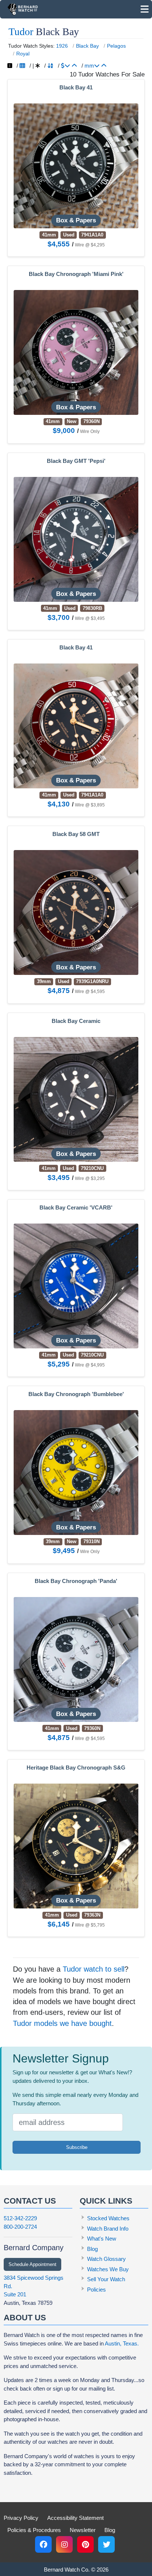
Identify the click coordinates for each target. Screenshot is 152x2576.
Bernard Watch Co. (67, 2570)
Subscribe (77, 2147)
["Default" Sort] (38, 66)
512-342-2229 (20, 2218)
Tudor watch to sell (94, 1969)
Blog (92, 2249)
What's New (102, 2239)
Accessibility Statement (75, 2518)
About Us (25, 2318)
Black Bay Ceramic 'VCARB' (76, 1208)
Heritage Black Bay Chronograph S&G (76, 1768)
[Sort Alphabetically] (50, 66)
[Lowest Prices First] (74, 66)
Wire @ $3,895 (90, 805)
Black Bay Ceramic (76, 1021)
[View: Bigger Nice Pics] (10, 66)
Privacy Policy (21, 2518)
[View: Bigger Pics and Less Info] (22, 66)
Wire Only (90, 431)
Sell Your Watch (106, 2279)
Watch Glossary (106, 2259)
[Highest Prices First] (65, 66)
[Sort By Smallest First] (104, 66)
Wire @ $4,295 (90, 245)
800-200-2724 (20, 2227)
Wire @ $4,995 (90, 1365)
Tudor (21, 32)
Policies (96, 2290)
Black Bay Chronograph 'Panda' (76, 1581)
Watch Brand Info (108, 2229)
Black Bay (87, 46)
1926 (62, 46)
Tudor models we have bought (62, 2023)
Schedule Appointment (32, 2264)
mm (89, 66)
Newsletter (83, 2530)
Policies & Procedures (34, 2530)
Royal (23, 54)
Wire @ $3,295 (90, 1178)
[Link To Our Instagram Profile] (64, 2544)
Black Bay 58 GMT (76, 834)
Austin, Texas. (122, 2343)
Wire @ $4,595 (90, 992)
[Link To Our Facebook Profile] (43, 2544)
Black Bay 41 (76, 88)
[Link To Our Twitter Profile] (106, 2544)
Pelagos (116, 46)
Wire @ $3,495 (90, 618)
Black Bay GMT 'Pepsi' (76, 461)
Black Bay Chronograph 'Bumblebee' (76, 1394)
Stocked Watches (108, 2218)
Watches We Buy (108, 2269)
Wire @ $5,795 (90, 1925)
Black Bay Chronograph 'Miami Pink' (76, 274)
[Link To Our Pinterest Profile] (85, 2544)
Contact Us (30, 2201)
